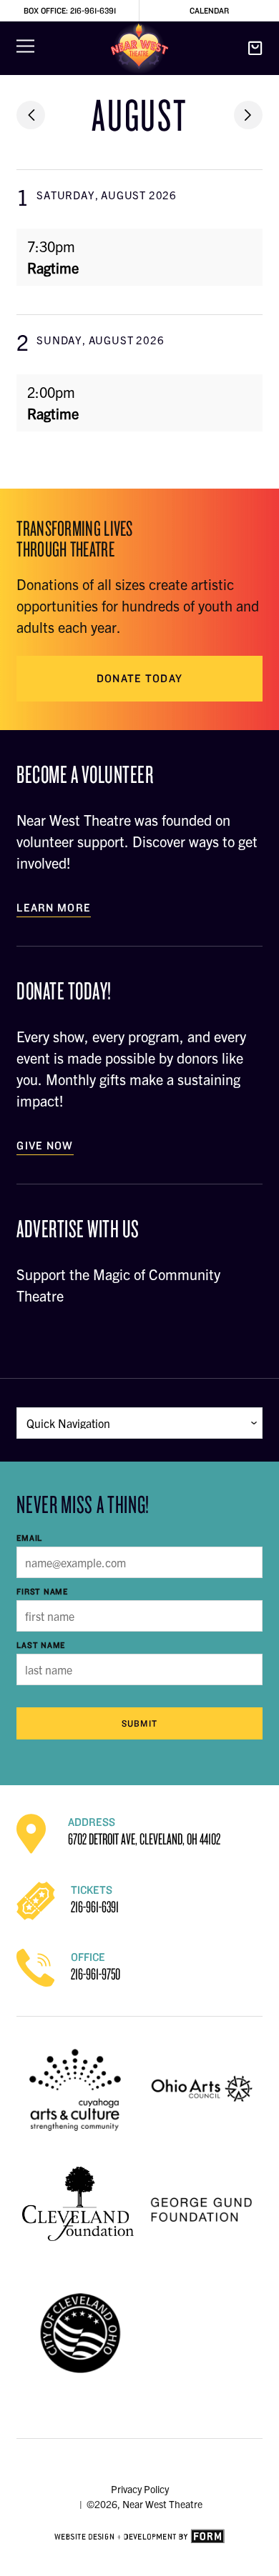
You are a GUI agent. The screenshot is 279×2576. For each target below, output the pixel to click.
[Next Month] (248, 115)
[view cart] (255, 49)
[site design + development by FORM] (139, 2537)
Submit (139, 1723)
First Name (42, 1591)
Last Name (41, 1645)
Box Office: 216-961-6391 (70, 10)
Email (29, 1538)
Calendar (209, 10)
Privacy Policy (140, 2489)
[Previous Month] (31, 115)
